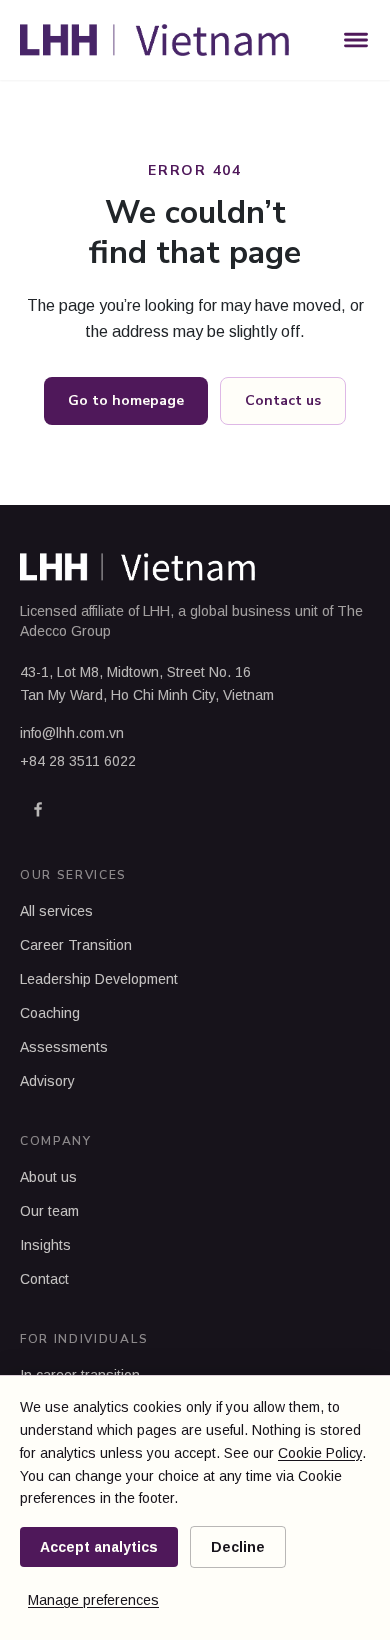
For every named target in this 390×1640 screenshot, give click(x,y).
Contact (44, 1279)
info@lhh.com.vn (72, 733)
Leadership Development (99, 979)
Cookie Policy (320, 1453)
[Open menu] (356, 40)
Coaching (50, 1013)
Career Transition (76, 945)
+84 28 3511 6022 (78, 761)
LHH (156, 611)
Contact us (283, 400)
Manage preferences (93, 1600)
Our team (49, 1211)
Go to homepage (126, 400)
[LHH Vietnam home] (154, 40)
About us (48, 1177)
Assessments (64, 1047)
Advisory (47, 1081)
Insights (45, 1245)
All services (56, 911)
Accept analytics (99, 1547)
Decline (238, 1547)
